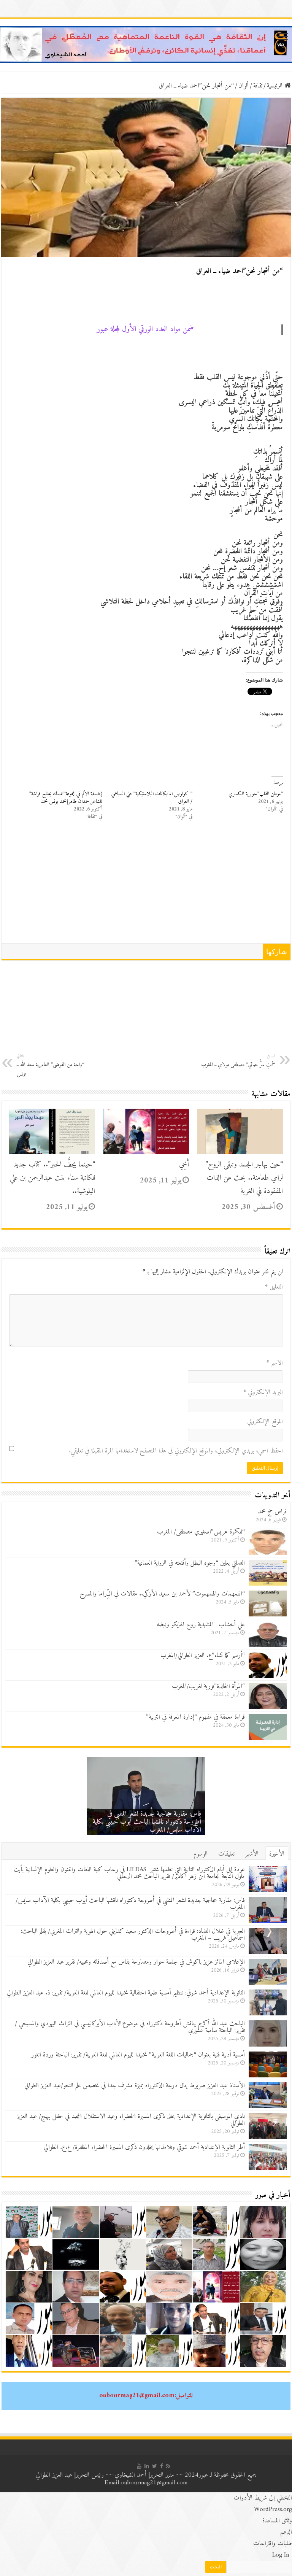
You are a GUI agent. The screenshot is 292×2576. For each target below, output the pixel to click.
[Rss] (168, 2466)
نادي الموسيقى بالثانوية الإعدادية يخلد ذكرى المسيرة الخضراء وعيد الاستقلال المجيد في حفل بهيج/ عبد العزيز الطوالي (131, 2120)
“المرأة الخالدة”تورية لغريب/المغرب (208, 1686)
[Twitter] (155, 2466)
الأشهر (252, 1854)
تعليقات (226, 1854)
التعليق (274, 1287)
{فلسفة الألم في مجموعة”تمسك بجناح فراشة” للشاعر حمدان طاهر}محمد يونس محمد (66, 798)
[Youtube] (139, 2466)
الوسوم (201, 1854)
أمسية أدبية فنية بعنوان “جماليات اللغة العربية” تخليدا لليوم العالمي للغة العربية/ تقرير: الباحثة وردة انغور (138, 2055)
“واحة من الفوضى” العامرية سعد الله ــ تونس (51, 1066)
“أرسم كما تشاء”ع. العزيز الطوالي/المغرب (203, 1656)
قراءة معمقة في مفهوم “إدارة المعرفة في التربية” (195, 1717)
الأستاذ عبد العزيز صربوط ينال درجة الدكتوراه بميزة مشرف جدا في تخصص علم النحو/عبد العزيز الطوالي (135, 2086)
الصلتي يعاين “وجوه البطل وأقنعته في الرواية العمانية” (190, 1563)
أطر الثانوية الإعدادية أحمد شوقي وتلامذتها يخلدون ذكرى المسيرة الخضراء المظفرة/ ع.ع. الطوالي (144, 2147)
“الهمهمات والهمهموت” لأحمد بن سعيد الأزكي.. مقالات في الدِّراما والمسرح (162, 1594)
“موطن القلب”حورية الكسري (256, 794)
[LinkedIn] (147, 2466)
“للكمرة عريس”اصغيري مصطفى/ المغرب (201, 1532)
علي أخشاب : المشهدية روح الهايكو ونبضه (201, 1625)
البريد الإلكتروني (263, 1392)
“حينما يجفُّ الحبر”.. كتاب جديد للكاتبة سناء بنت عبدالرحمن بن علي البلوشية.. (52, 1178)
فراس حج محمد (272, 1512)
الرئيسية (276, 86)
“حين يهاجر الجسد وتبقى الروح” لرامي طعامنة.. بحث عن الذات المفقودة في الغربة (244, 1178)
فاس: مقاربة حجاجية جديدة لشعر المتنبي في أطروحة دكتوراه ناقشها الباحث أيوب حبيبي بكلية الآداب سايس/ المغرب (147, 1822)
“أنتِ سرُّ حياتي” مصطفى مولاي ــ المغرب (238, 1061)
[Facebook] (162, 2466)
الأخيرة (277, 1854)
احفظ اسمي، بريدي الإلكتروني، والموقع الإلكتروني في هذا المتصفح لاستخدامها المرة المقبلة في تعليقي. (176, 1451)
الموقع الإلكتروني (265, 1422)
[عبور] (146, 44)
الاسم (275, 1363)
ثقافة (258, 86)
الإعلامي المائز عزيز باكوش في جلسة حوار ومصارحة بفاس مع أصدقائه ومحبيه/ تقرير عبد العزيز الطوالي (136, 1962)
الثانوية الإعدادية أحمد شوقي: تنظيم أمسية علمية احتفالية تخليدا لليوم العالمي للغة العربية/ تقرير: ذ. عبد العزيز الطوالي (126, 1993)
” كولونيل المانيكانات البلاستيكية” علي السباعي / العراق (152, 798)
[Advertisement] (146, 886)
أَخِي (184, 1165)
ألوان (244, 86)
